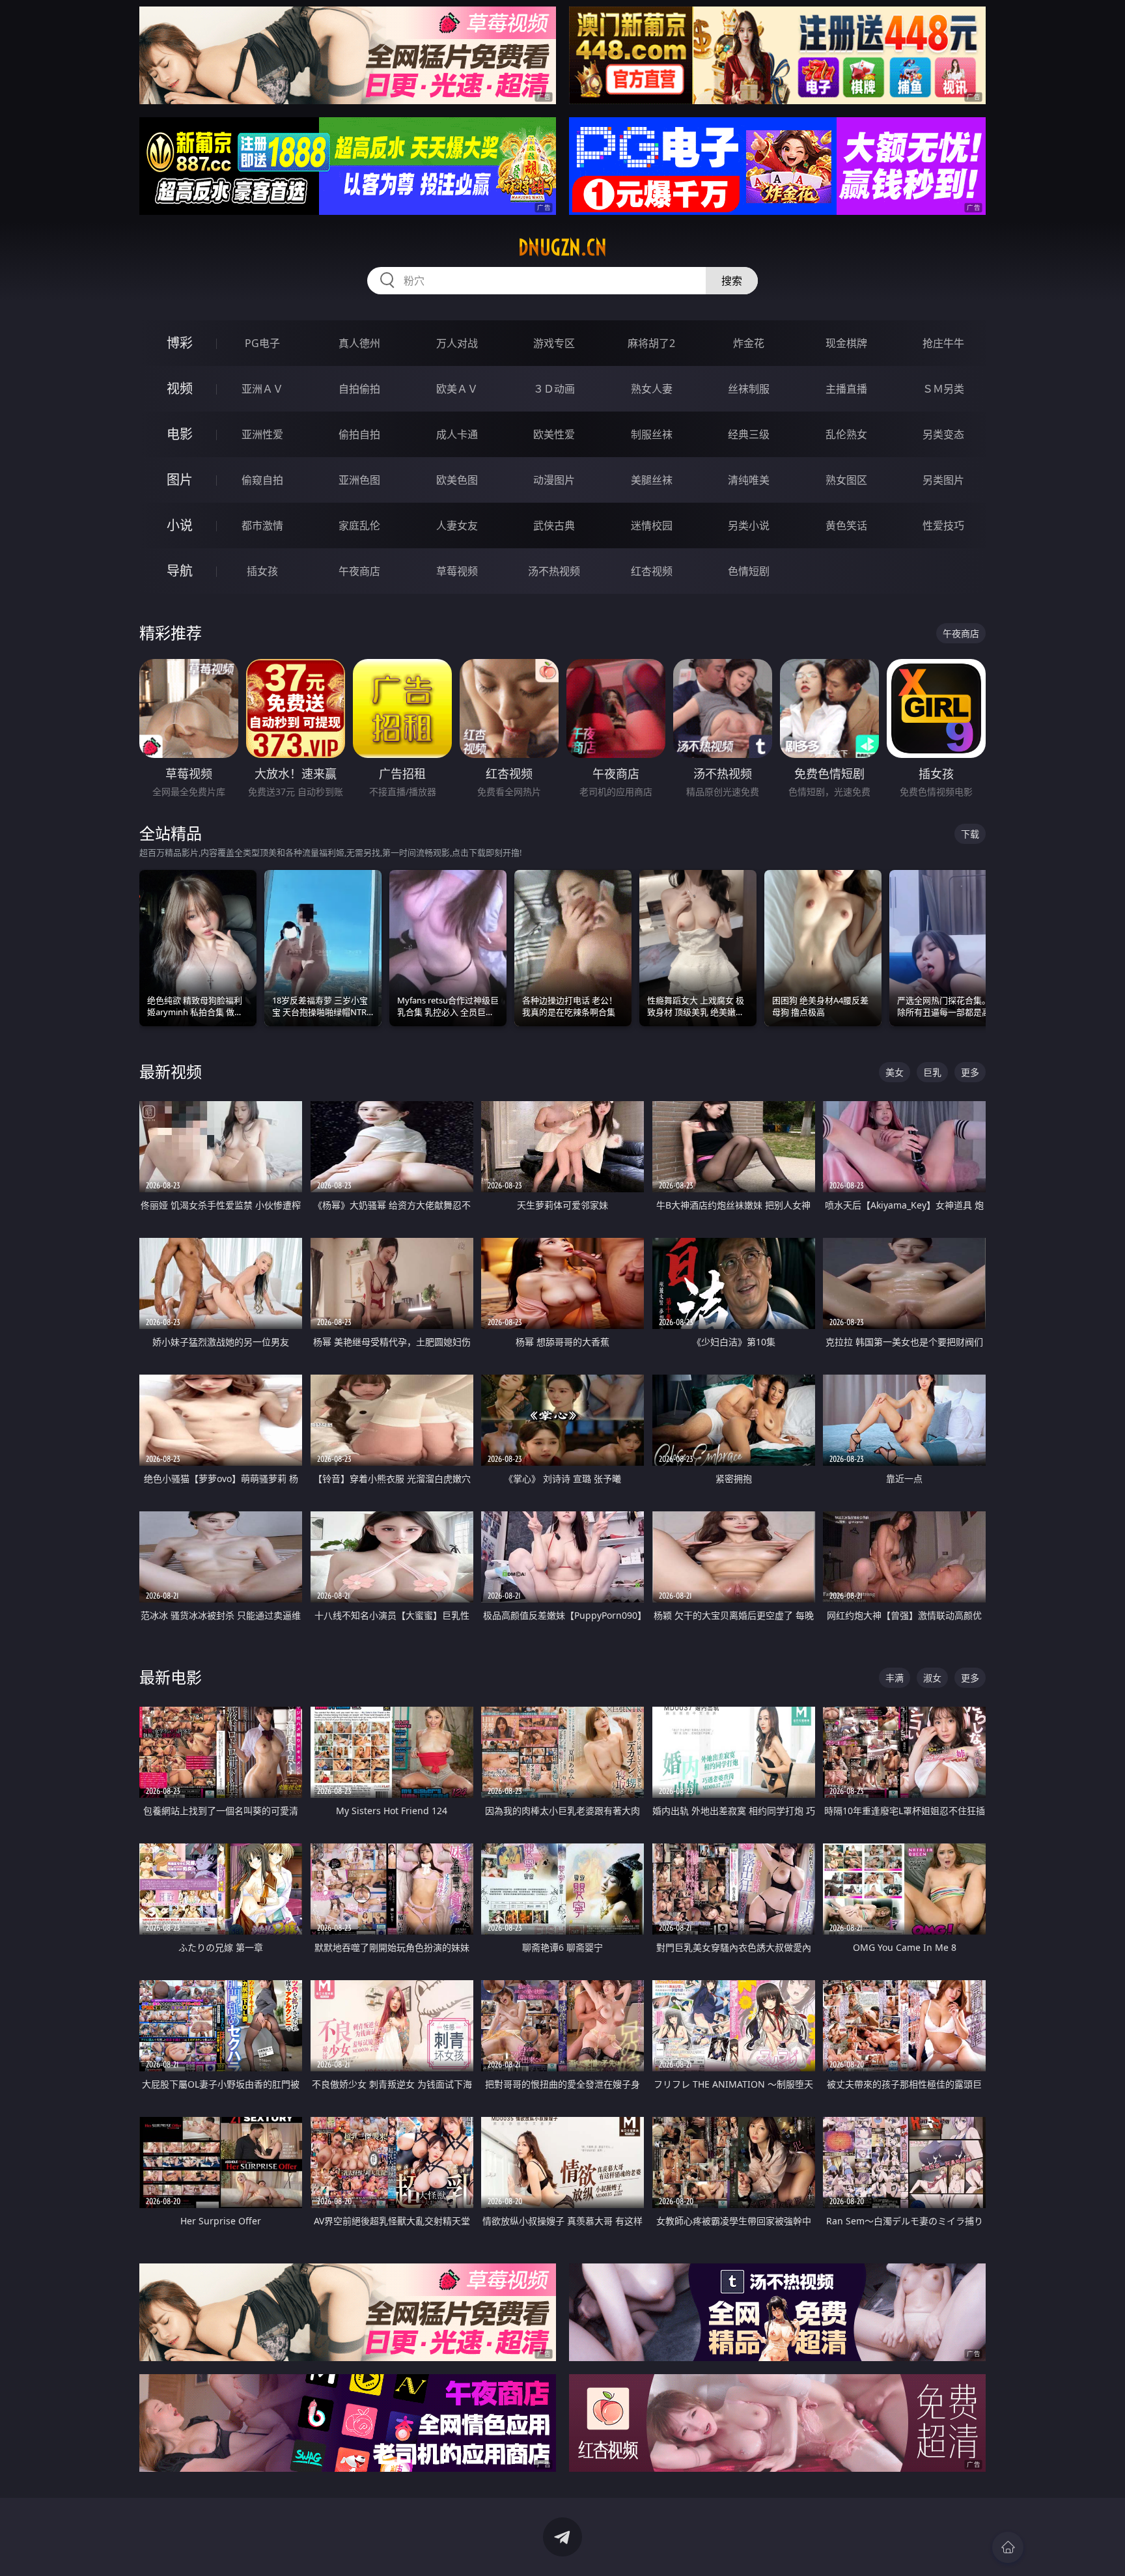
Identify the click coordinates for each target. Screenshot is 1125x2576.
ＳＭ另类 (943, 389)
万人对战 (457, 343)
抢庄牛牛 (943, 343)
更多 (970, 1072)
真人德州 (359, 343)
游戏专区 (554, 343)
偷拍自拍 (359, 434)
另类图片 (943, 480)
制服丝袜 (652, 434)
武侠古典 (554, 525)
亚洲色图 (359, 480)
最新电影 (171, 1677)
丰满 (895, 1678)
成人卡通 (457, 434)
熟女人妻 (652, 389)
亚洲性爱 (262, 434)
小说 (180, 525)
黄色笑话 (846, 525)
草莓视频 (457, 571)
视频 (180, 388)
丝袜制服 (749, 389)
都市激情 (262, 525)
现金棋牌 (846, 343)
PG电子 (262, 343)
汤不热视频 (554, 571)
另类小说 (749, 525)
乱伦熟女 (846, 434)
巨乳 (932, 1072)
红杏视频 (652, 571)
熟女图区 (846, 480)
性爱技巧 (943, 525)
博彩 (180, 343)
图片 (180, 480)
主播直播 (846, 389)
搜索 (732, 281)
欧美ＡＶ (457, 389)
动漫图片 (554, 480)
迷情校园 (652, 525)
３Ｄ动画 (554, 389)
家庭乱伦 (359, 525)
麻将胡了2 (651, 343)
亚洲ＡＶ (262, 389)
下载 (970, 834)
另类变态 (943, 434)
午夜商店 (359, 571)
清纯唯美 (749, 480)
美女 (895, 1072)
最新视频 (171, 1071)
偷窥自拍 (262, 480)
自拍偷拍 (359, 389)
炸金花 (749, 343)
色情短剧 (749, 571)
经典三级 (749, 434)
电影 (180, 434)
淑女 (932, 1678)
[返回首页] (1008, 2547)
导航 (180, 571)
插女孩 (262, 571)
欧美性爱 (554, 434)
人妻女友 (457, 525)
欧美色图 (457, 480)
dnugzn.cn (562, 247)
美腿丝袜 (652, 480)
